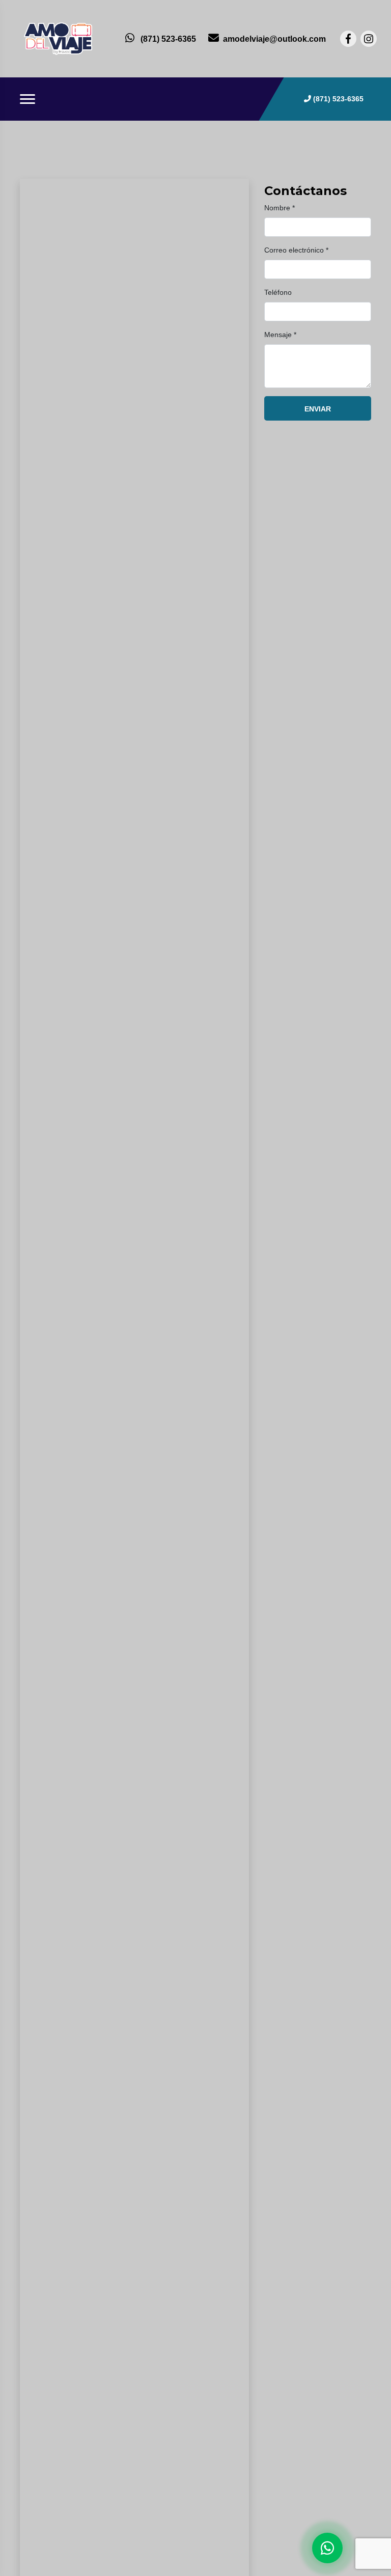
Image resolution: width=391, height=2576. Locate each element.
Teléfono (278, 292)
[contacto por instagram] (369, 39)
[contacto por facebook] (348, 39)
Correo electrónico (296, 250)
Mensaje (280, 335)
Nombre (280, 208)
